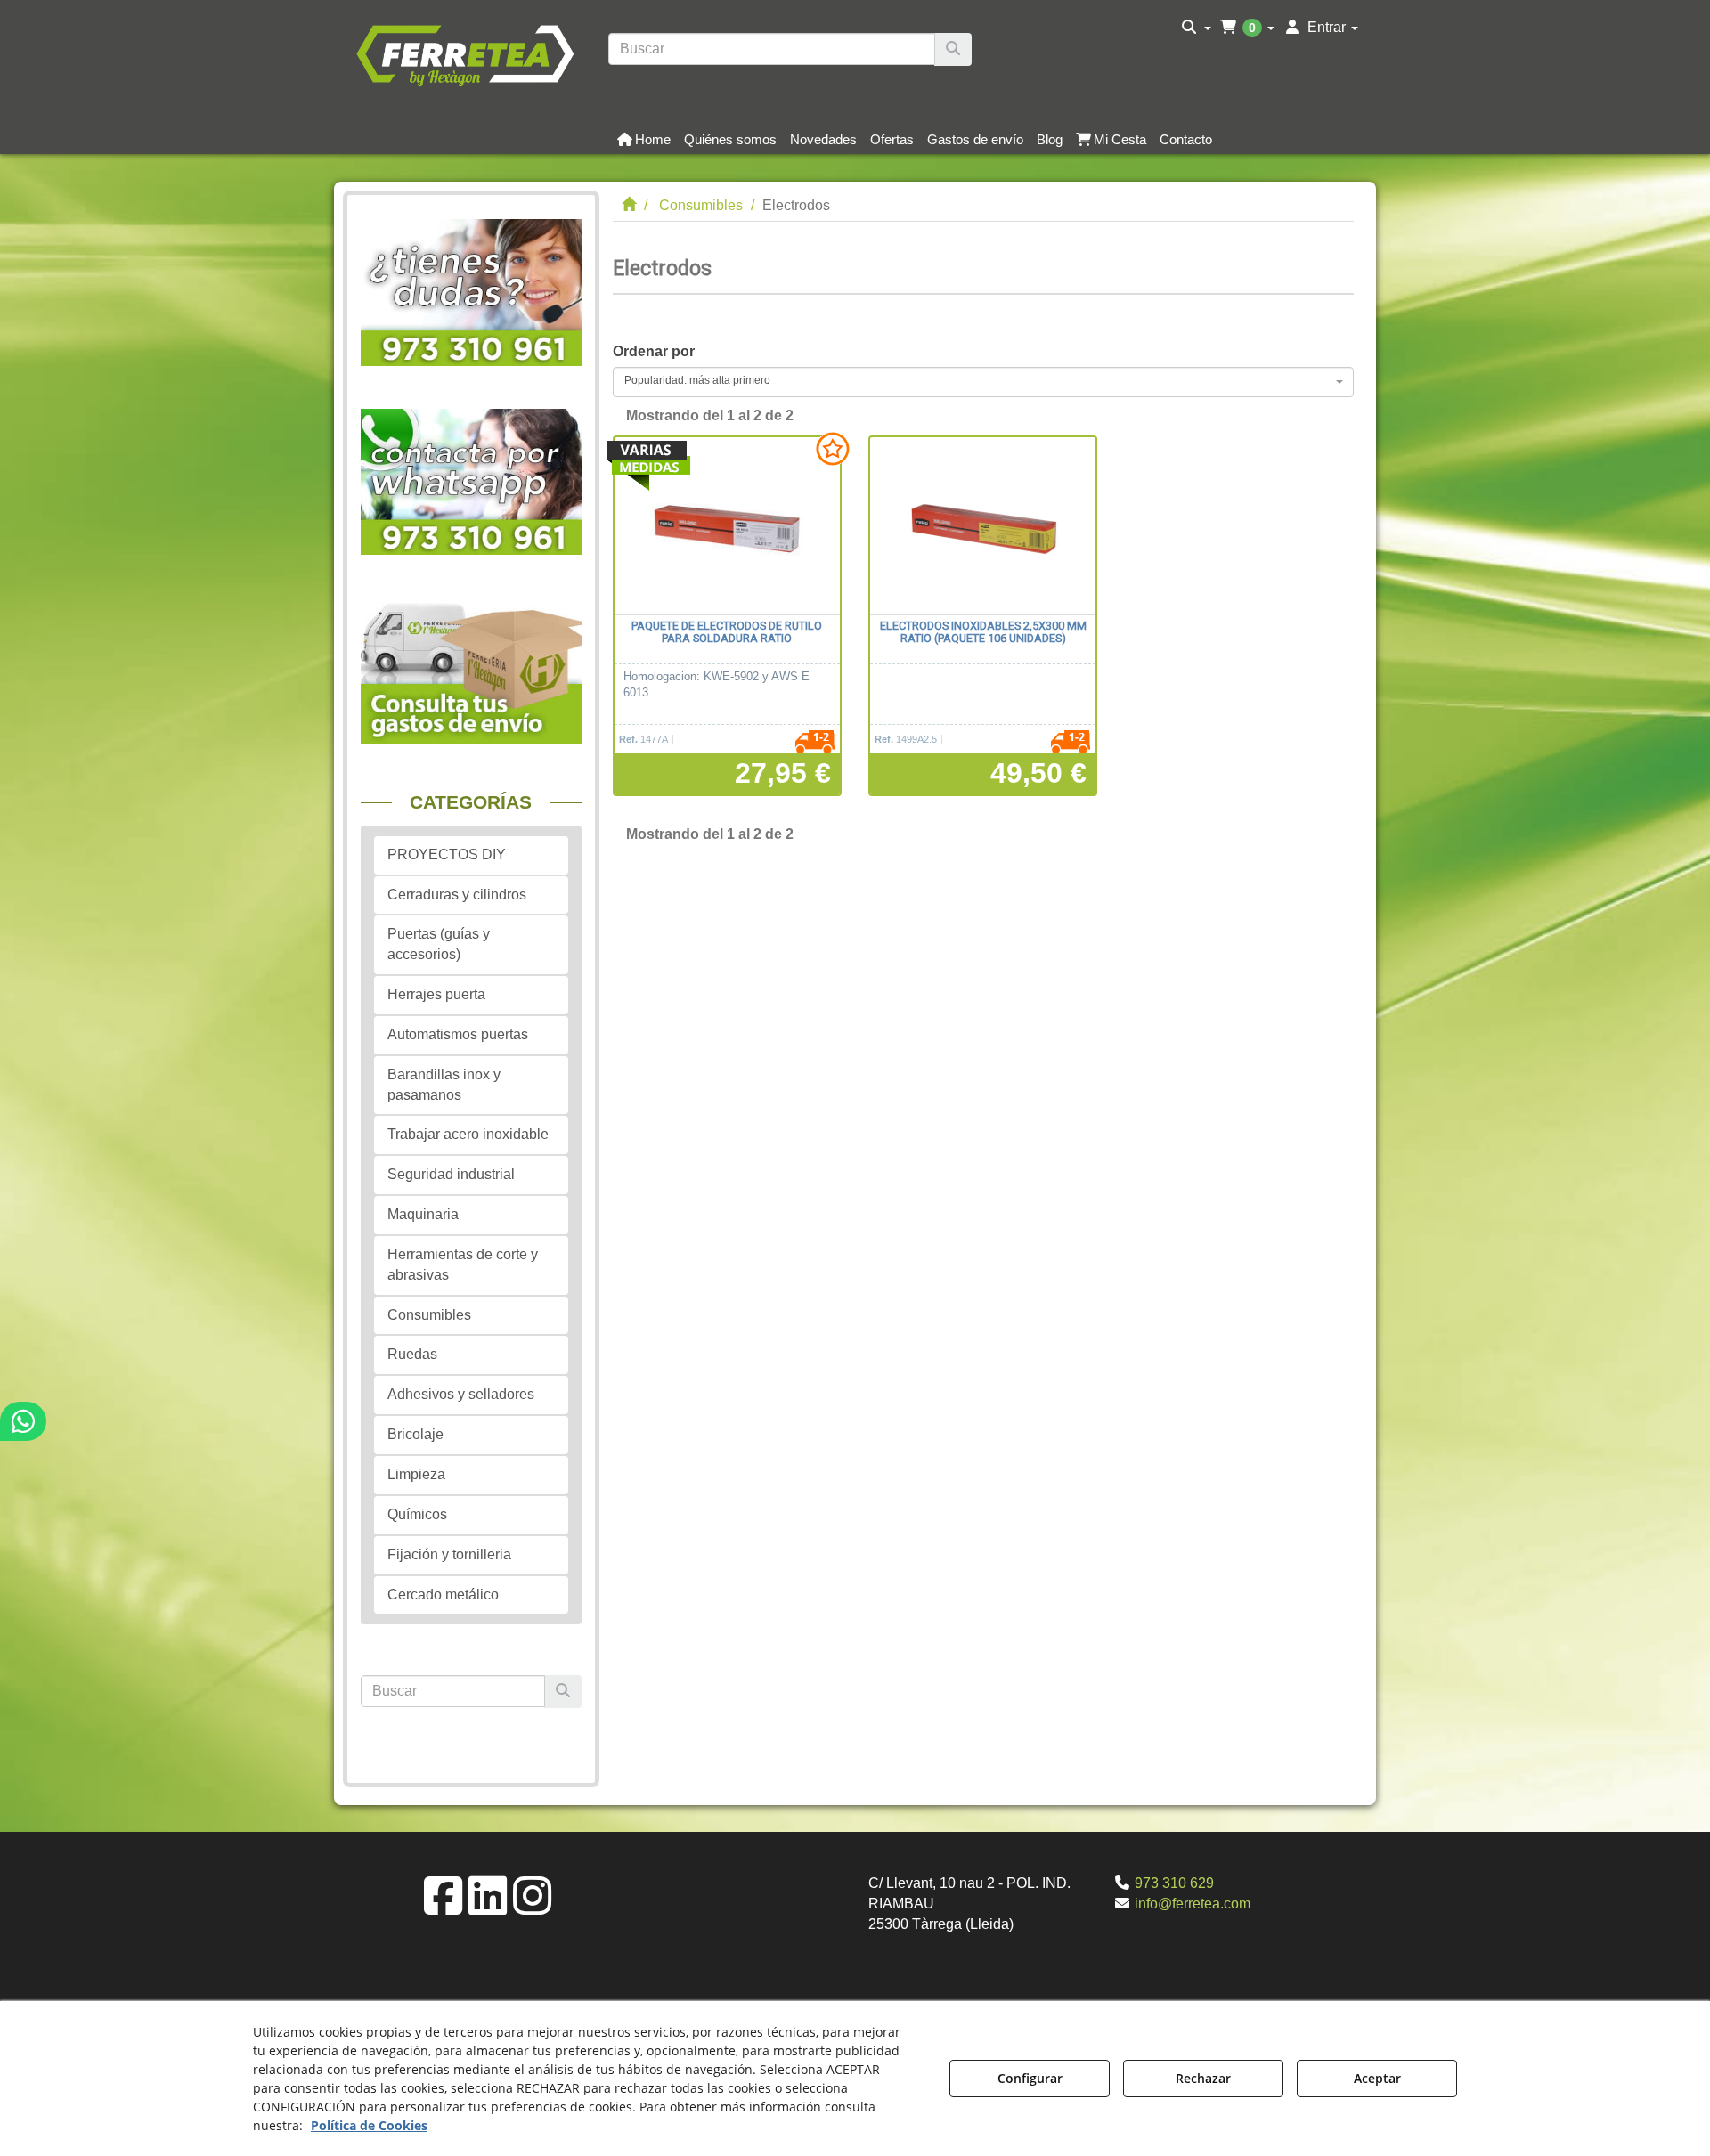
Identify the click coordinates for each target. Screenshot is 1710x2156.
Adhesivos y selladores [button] (461, 1394)
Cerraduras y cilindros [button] (457, 895)
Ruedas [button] (412, 1354)
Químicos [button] (417, 1514)
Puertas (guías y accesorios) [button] (439, 944)
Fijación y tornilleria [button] (449, 1554)
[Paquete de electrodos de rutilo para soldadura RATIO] (727, 526)
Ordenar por (654, 351)
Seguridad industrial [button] (451, 1174)
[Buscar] (953, 49)
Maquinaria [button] (423, 1214)
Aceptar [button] (1377, 2078)
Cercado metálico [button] (443, 1595)
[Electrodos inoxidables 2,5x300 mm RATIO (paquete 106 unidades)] (983, 526)
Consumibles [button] (429, 1315)
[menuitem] (1197, 28)
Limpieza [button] (416, 1474)
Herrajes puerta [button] (436, 994)
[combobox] (984, 382)
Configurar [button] (1030, 2078)
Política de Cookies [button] (369, 2125)
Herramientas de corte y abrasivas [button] (463, 1265)
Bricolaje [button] (415, 1434)
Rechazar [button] (1203, 2078)
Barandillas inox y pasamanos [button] (444, 1085)
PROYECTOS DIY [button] (447, 854)
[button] (464, 53)
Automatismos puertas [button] (458, 1034)
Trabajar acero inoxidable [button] (468, 1134)
